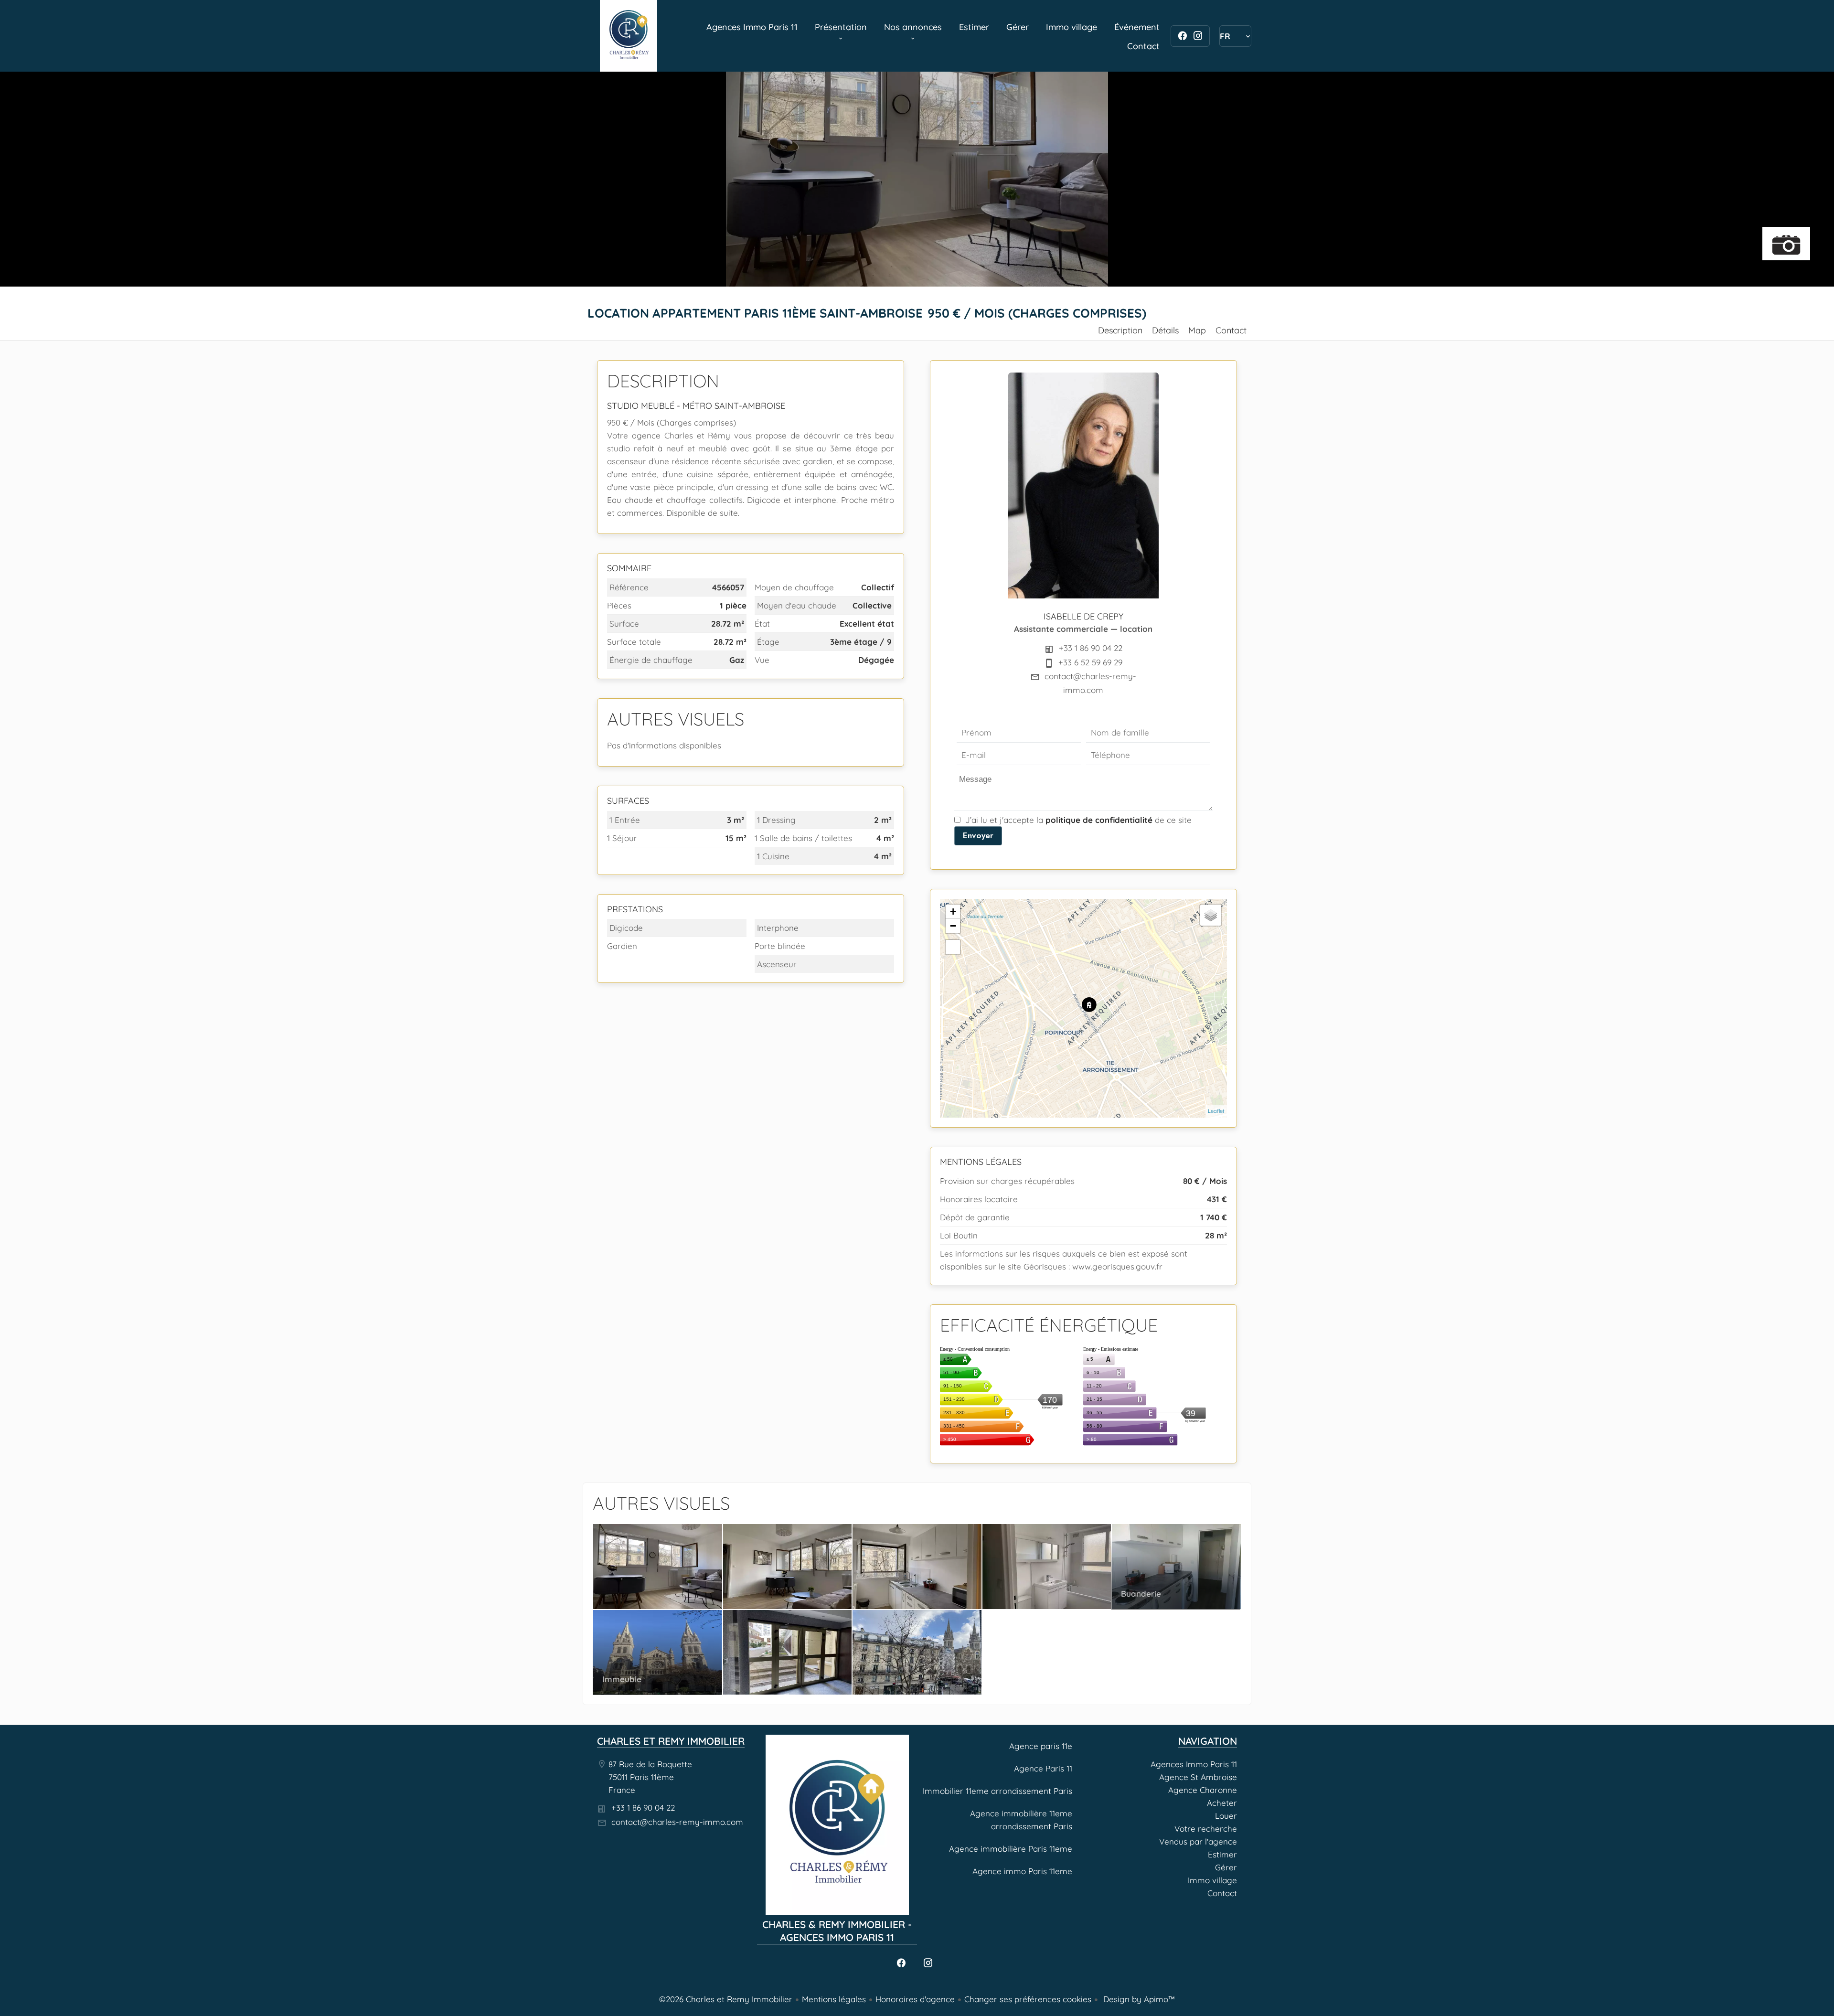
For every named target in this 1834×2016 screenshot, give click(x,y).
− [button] (953, 926)
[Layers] (1211, 915)
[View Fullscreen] (953, 947)
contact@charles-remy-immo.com (677, 1822)
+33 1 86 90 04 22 (1091, 648)
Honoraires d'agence (915, 1999)
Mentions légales (834, 1999)
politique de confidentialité (1099, 820)
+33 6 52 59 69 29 (1090, 662)
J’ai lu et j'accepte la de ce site (1078, 820)
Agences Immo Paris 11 (629, 36)
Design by (1138, 1999)
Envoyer (978, 835)
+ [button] (953, 912)
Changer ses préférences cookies (1028, 1999)
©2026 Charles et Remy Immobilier (726, 1999)
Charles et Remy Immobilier (671, 1741)
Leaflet (1216, 1111)
